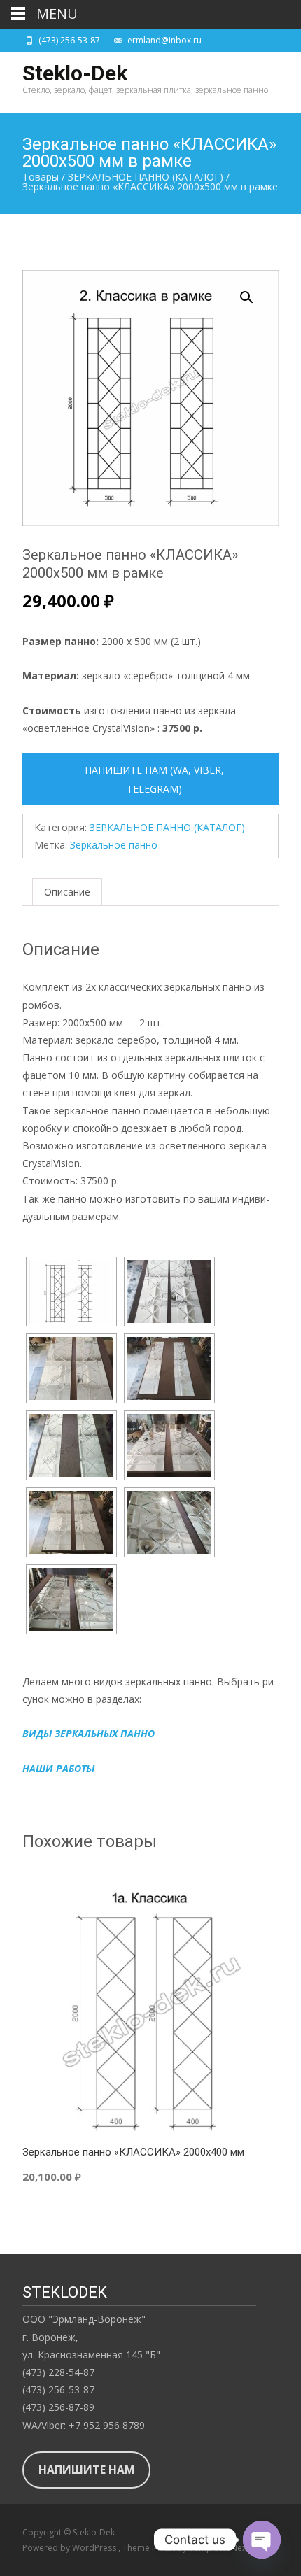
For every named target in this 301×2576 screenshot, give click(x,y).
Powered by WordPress (70, 2548)
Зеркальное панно (114, 845)
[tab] (67, 892)
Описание (67, 892)
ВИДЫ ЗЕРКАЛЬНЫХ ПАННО (89, 1733)
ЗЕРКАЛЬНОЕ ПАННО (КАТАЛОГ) (167, 827)
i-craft (164, 2548)
